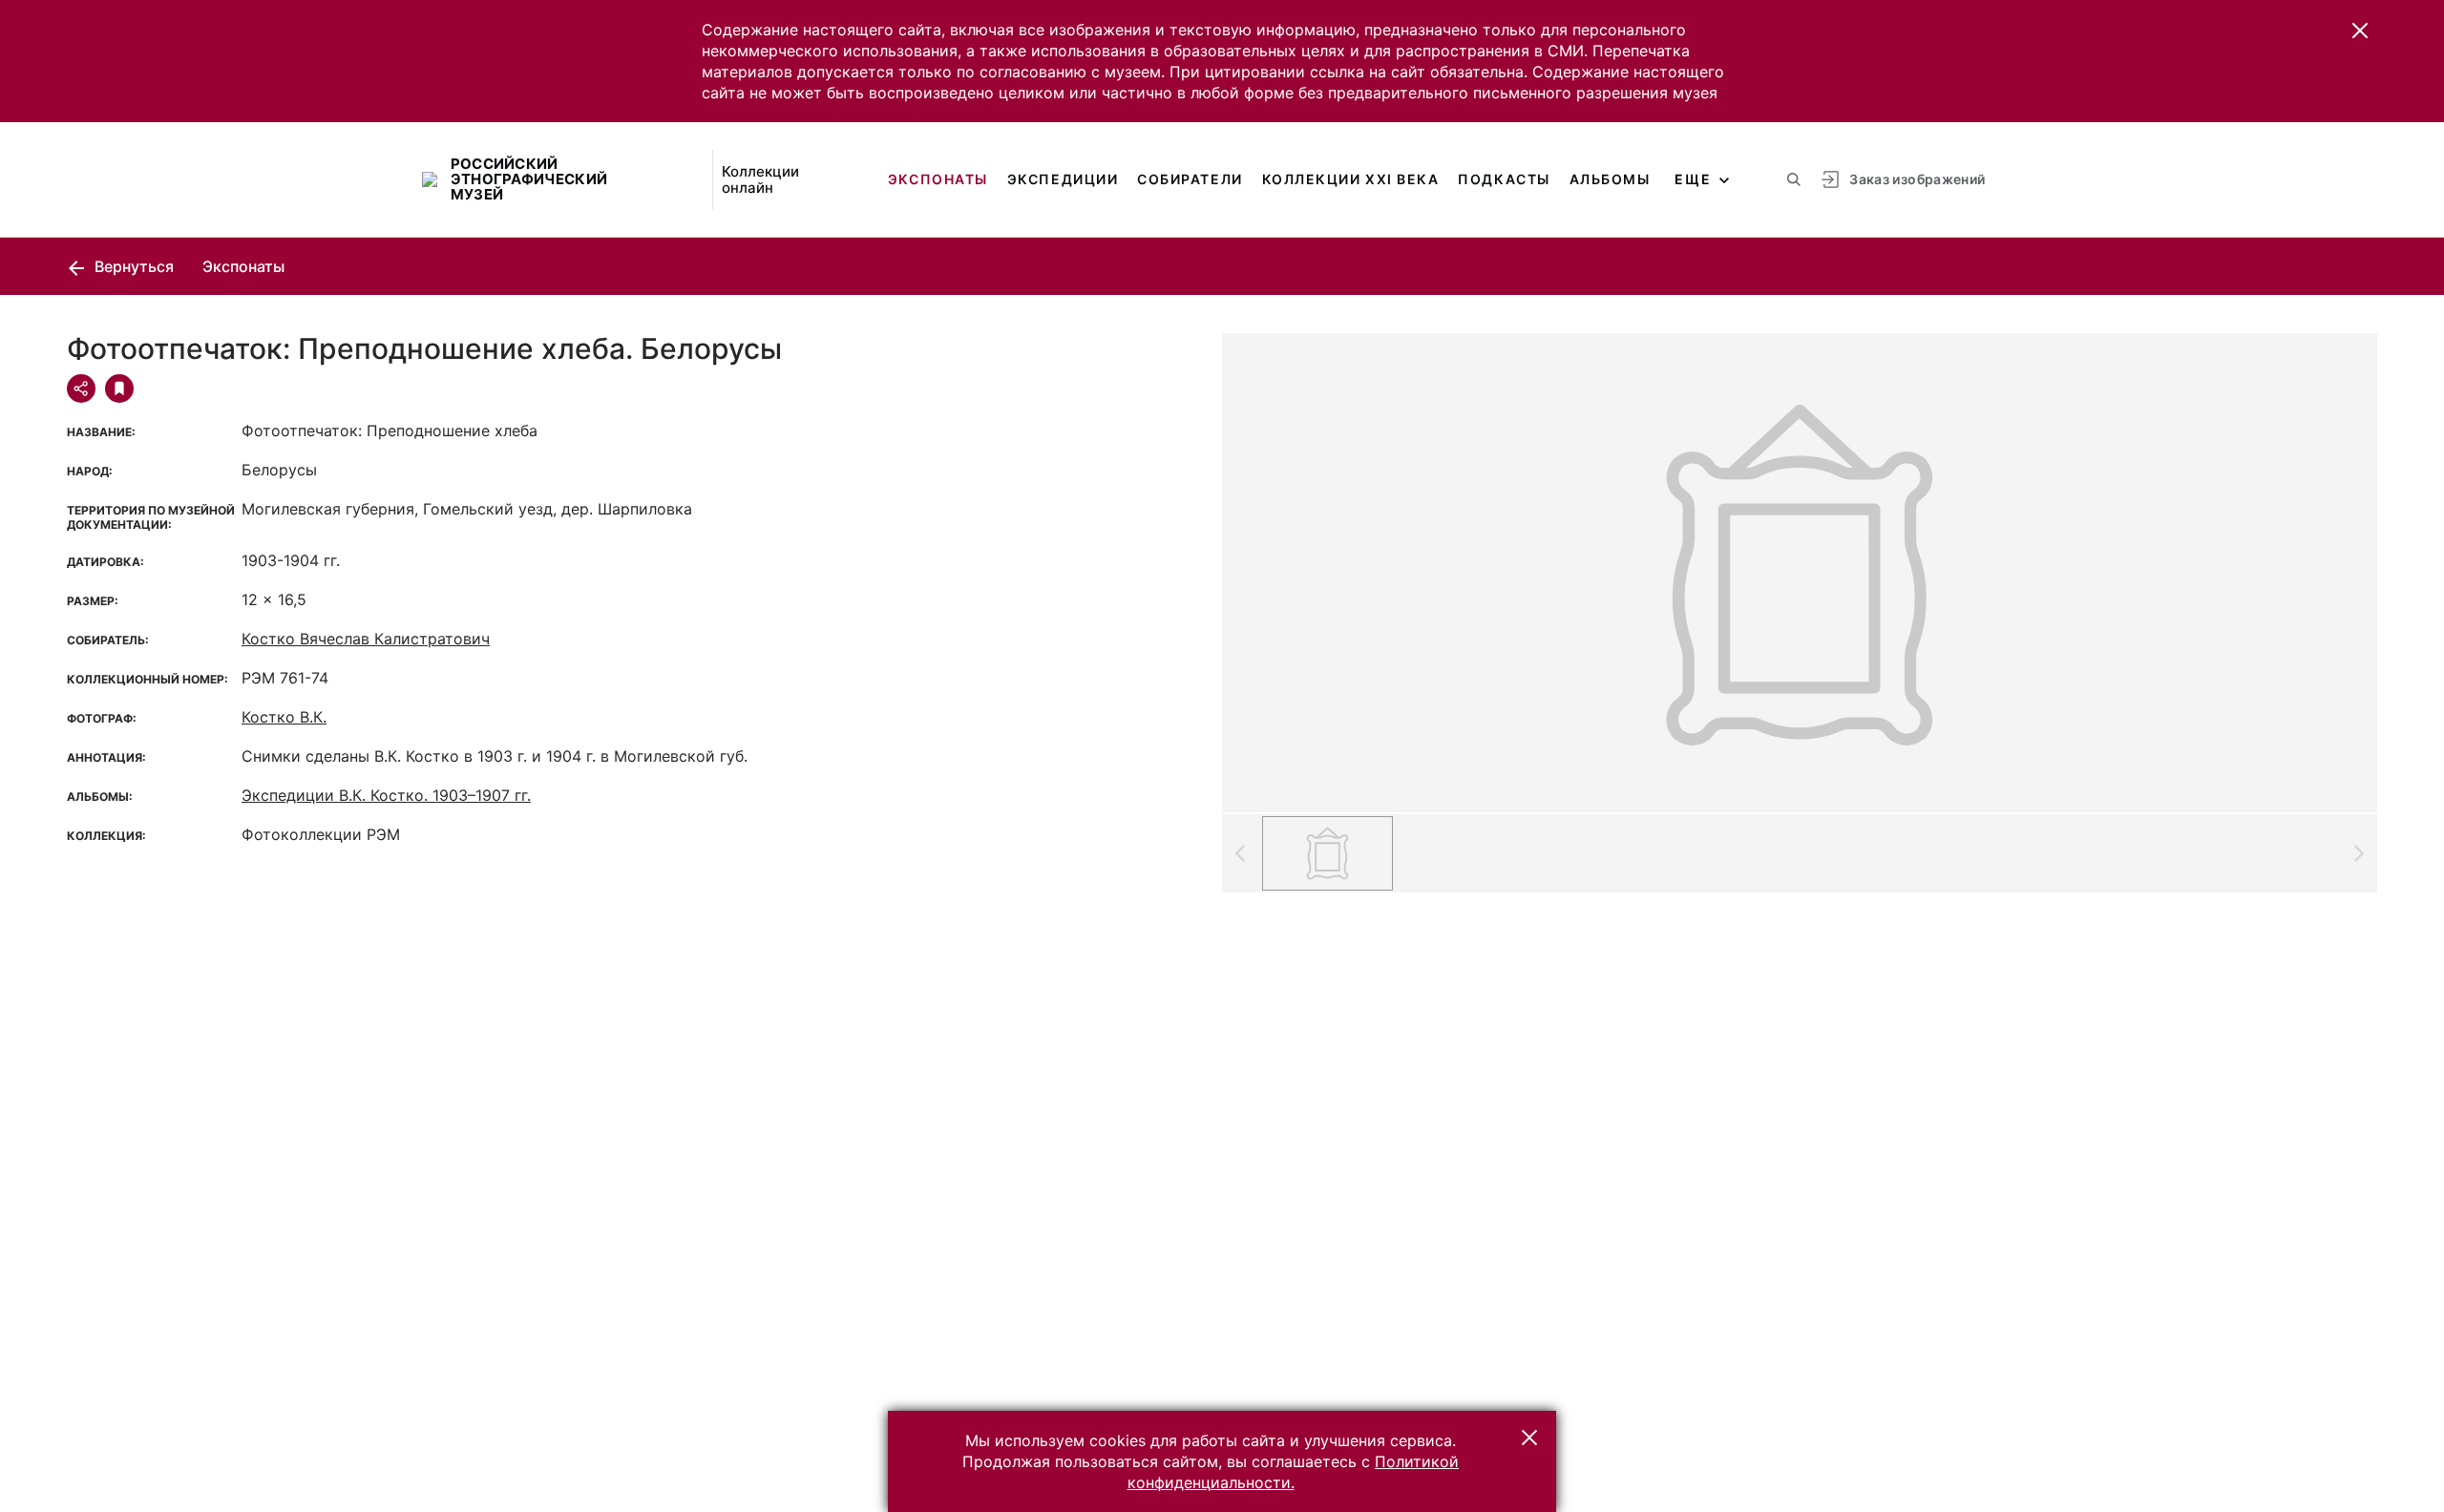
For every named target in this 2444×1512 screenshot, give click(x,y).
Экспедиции (1063, 179)
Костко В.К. (284, 717)
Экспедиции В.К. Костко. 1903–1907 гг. (386, 795)
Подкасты (1504, 179)
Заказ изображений (1917, 179)
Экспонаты (938, 179)
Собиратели (1190, 179)
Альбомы (1610, 179)
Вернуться (132, 266)
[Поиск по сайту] (1794, 179)
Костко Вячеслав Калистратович (366, 639)
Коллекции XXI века (1351, 179)
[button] (2360, 31)
